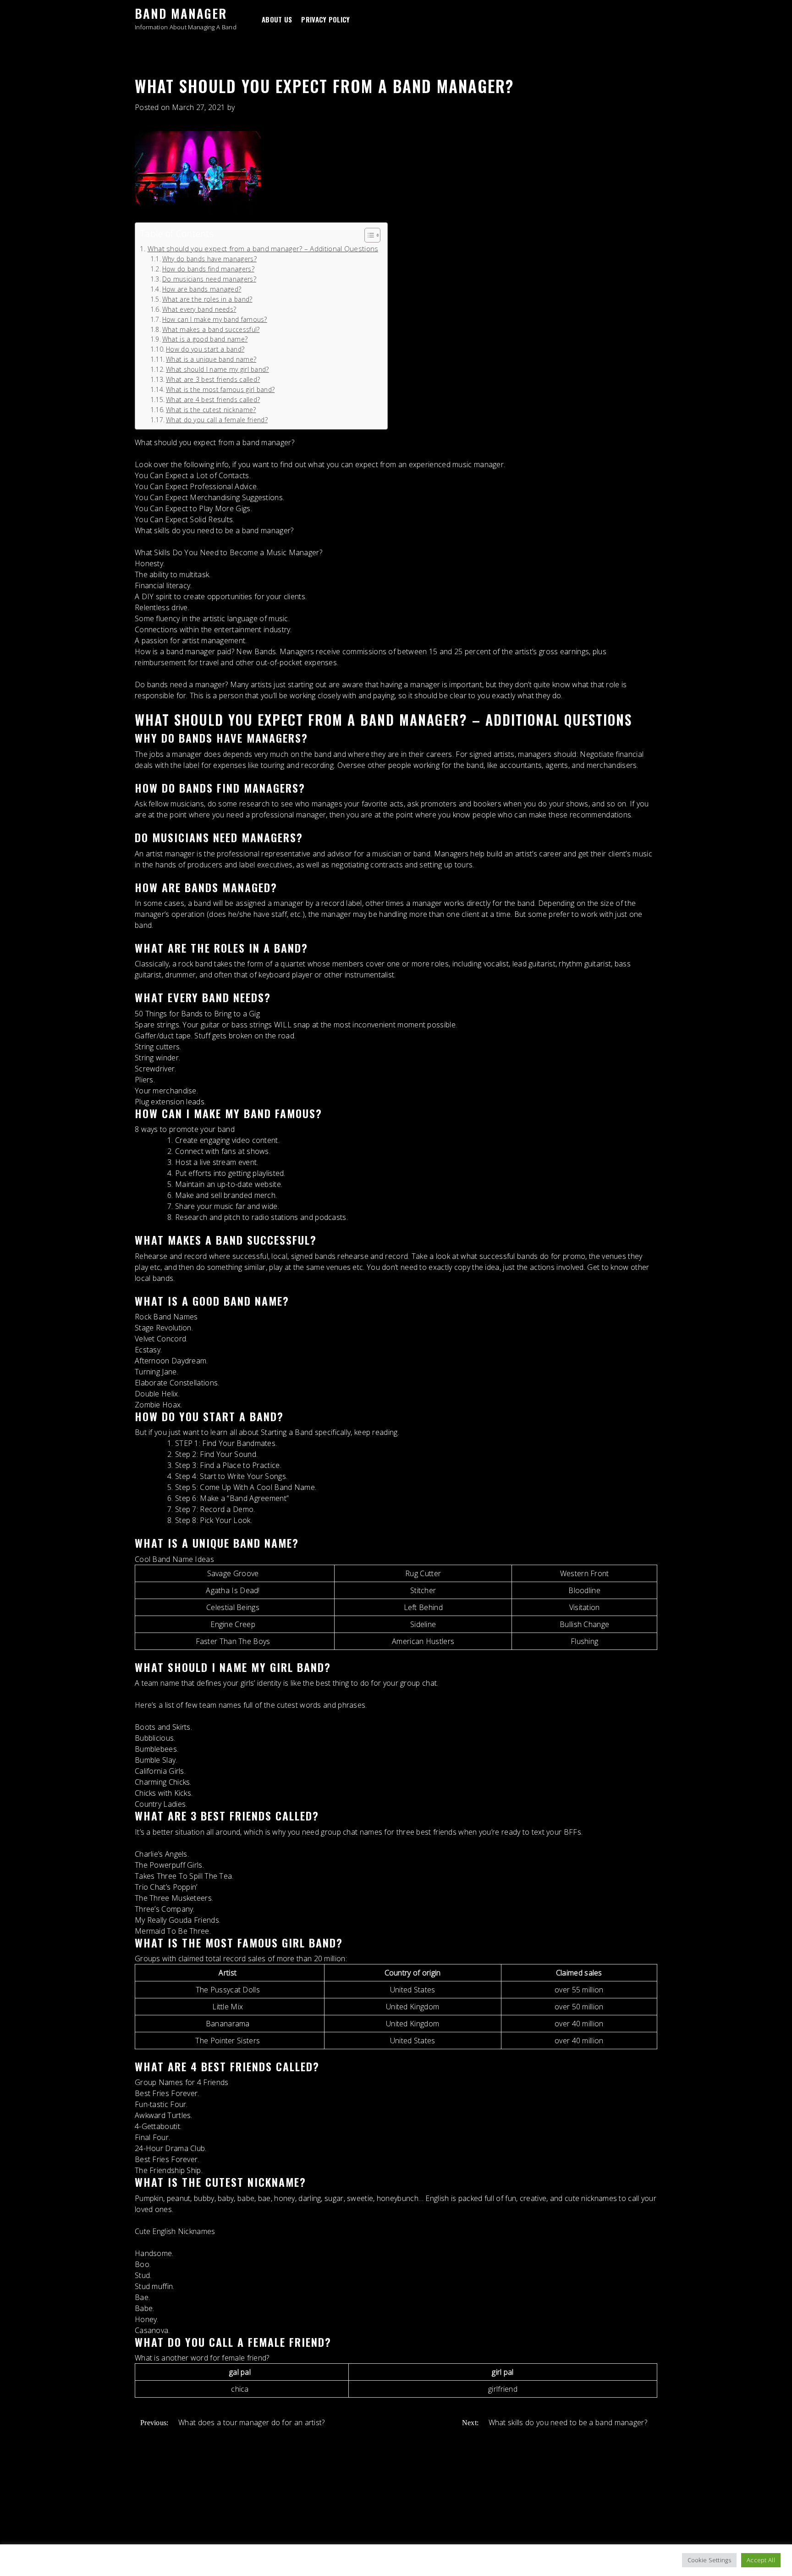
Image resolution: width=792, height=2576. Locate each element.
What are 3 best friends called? (213, 379)
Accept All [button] (761, 2560)
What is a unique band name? (211, 359)
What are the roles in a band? (207, 299)
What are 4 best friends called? (213, 400)
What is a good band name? (205, 339)
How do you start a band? (205, 349)
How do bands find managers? (208, 269)
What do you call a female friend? (217, 420)
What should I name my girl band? (217, 369)
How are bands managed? (202, 289)
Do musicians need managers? (209, 279)
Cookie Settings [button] (709, 2560)
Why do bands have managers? (209, 259)
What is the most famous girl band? (220, 389)
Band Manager (181, 13)
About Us (277, 19)
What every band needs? (199, 309)
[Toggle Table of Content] (368, 235)
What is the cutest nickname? (211, 410)
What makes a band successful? (211, 329)
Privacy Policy (325, 19)
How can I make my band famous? (215, 319)
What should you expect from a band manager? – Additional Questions (263, 248)
